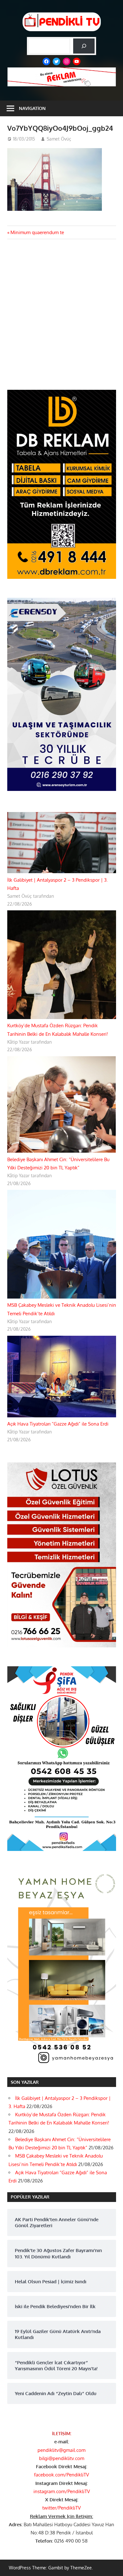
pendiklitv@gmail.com (61, 2450)
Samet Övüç (59, 139)
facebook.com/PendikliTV (61, 2475)
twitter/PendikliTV (61, 2508)
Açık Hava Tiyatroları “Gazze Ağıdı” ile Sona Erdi (58, 1424)
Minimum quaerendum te (37, 232)
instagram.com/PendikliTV (62, 2491)
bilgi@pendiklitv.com (62, 2458)
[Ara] (84, 46)
